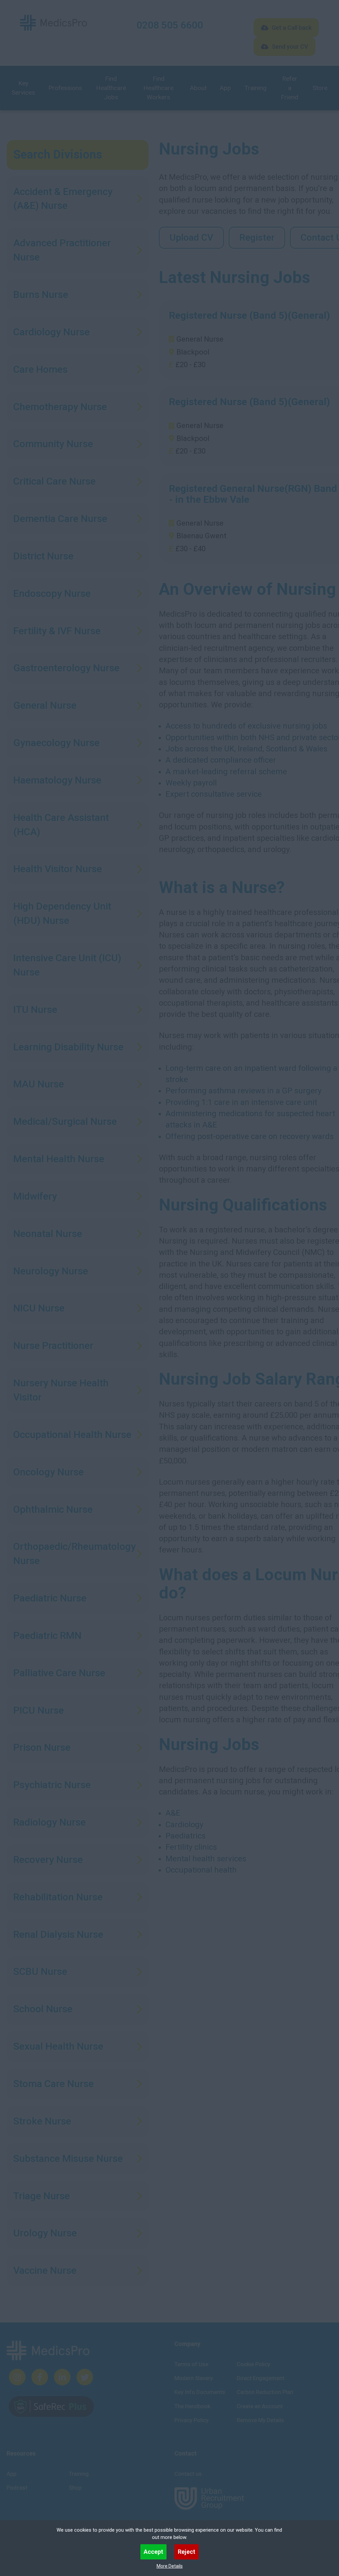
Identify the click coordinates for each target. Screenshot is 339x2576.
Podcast (17, 2488)
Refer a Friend (290, 88)
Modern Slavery (194, 2378)
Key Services (23, 88)
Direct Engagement (261, 2378)
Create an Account (260, 2406)
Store (320, 88)
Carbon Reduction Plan (265, 2392)
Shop (75, 2488)
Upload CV (191, 238)
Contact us (188, 2474)
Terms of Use (191, 2364)
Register (257, 238)
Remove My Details (260, 2420)
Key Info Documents (200, 2392)
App (225, 88)
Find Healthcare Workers (158, 88)
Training (255, 88)
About (198, 88)
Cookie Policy (253, 2364)
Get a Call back (292, 28)
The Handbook (192, 2406)
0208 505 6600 (170, 25)
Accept (153, 2552)
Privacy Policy (192, 2420)
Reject (187, 2552)
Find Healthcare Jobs (111, 88)
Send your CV (290, 47)
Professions (65, 88)
